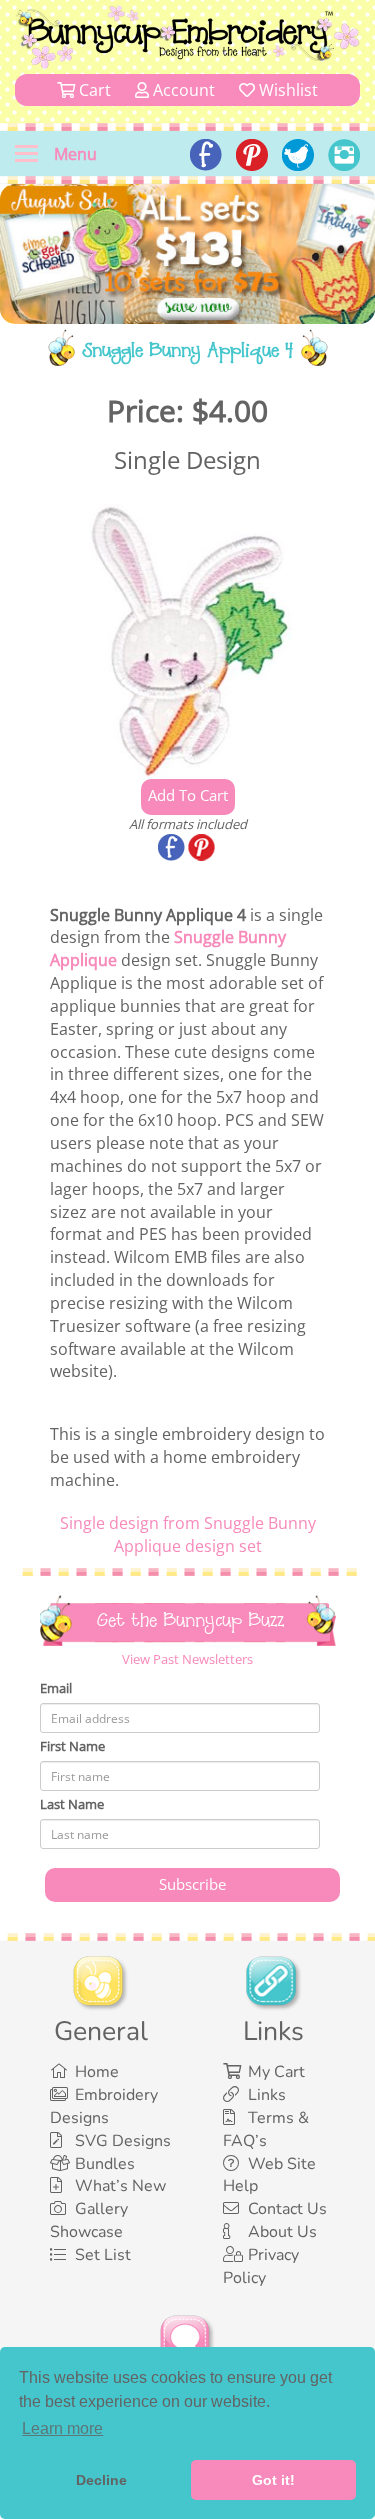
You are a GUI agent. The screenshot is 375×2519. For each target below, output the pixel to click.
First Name (72, 1746)
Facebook (173, 849)
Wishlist (286, 90)
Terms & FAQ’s (266, 2129)
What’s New (120, 2186)
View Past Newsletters (187, 1659)
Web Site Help (269, 2175)
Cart (93, 90)
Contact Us (287, 2209)
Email (56, 1688)
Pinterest (203, 849)
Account (182, 90)
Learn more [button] (62, 2428)
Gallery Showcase (89, 2220)
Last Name (72, 1804)
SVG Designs (123, 2141)
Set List (103, 2255)
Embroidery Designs (104, 2106)
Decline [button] (101, 2480)
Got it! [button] (273, 2480)
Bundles (105, 2164)
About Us (282, 2232)
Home (97, 2072)
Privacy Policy (261, 2266)
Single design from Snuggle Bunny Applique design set (188, 1534)
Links (267, 2095)
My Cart (276, 2072)
